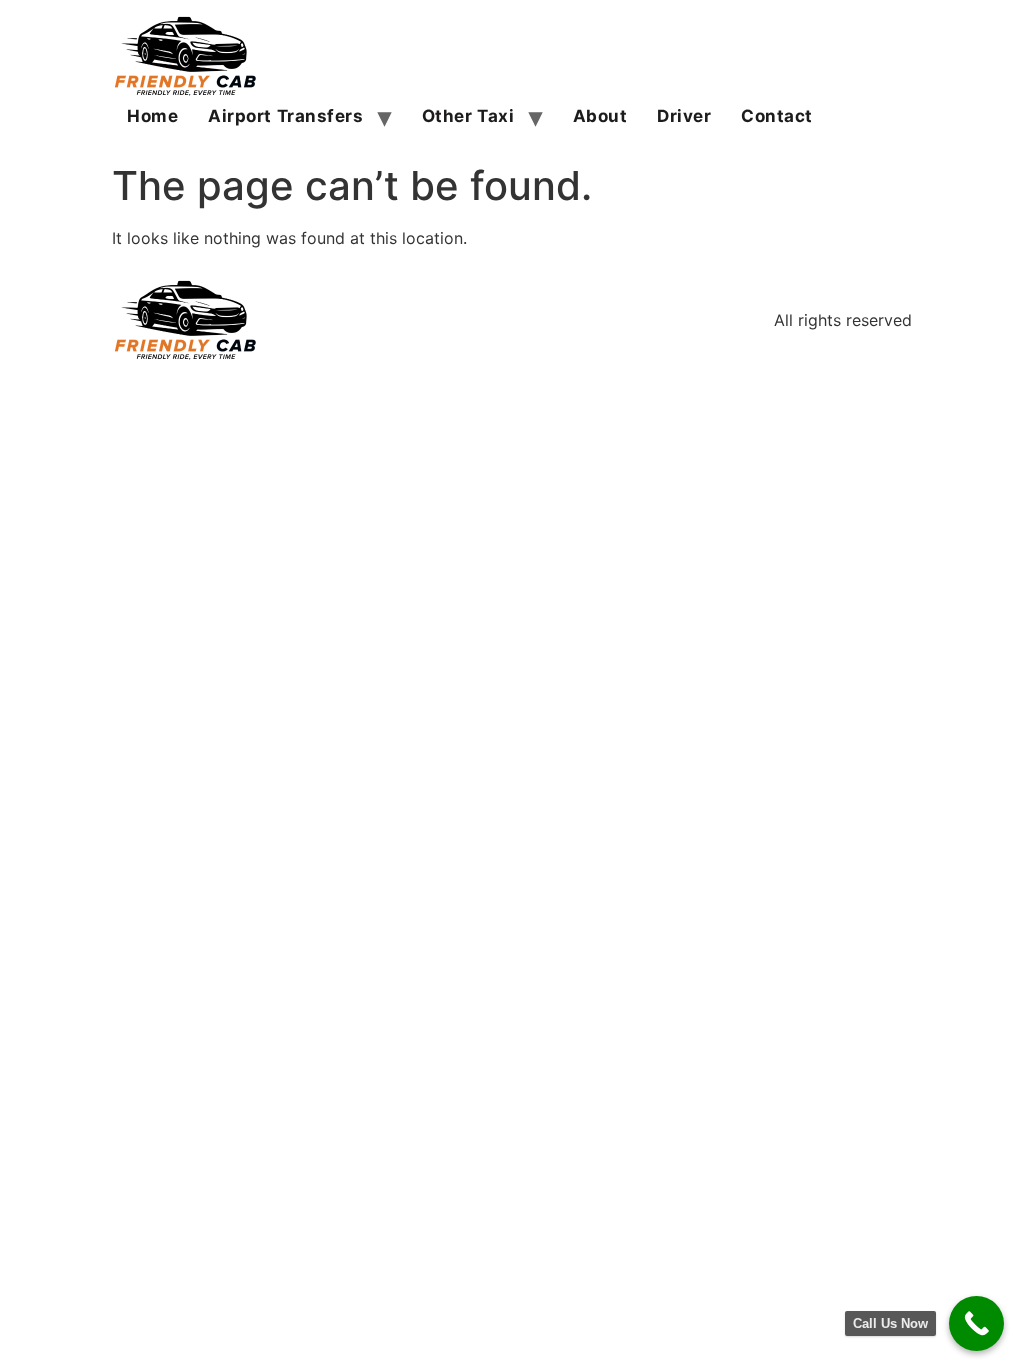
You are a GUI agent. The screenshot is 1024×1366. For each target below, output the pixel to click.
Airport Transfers (285, 116)
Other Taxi (468, 116)
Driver (684, 116)
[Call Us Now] (976, 1323)
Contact (777, 116)
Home (152, 116)
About (600, 116)
